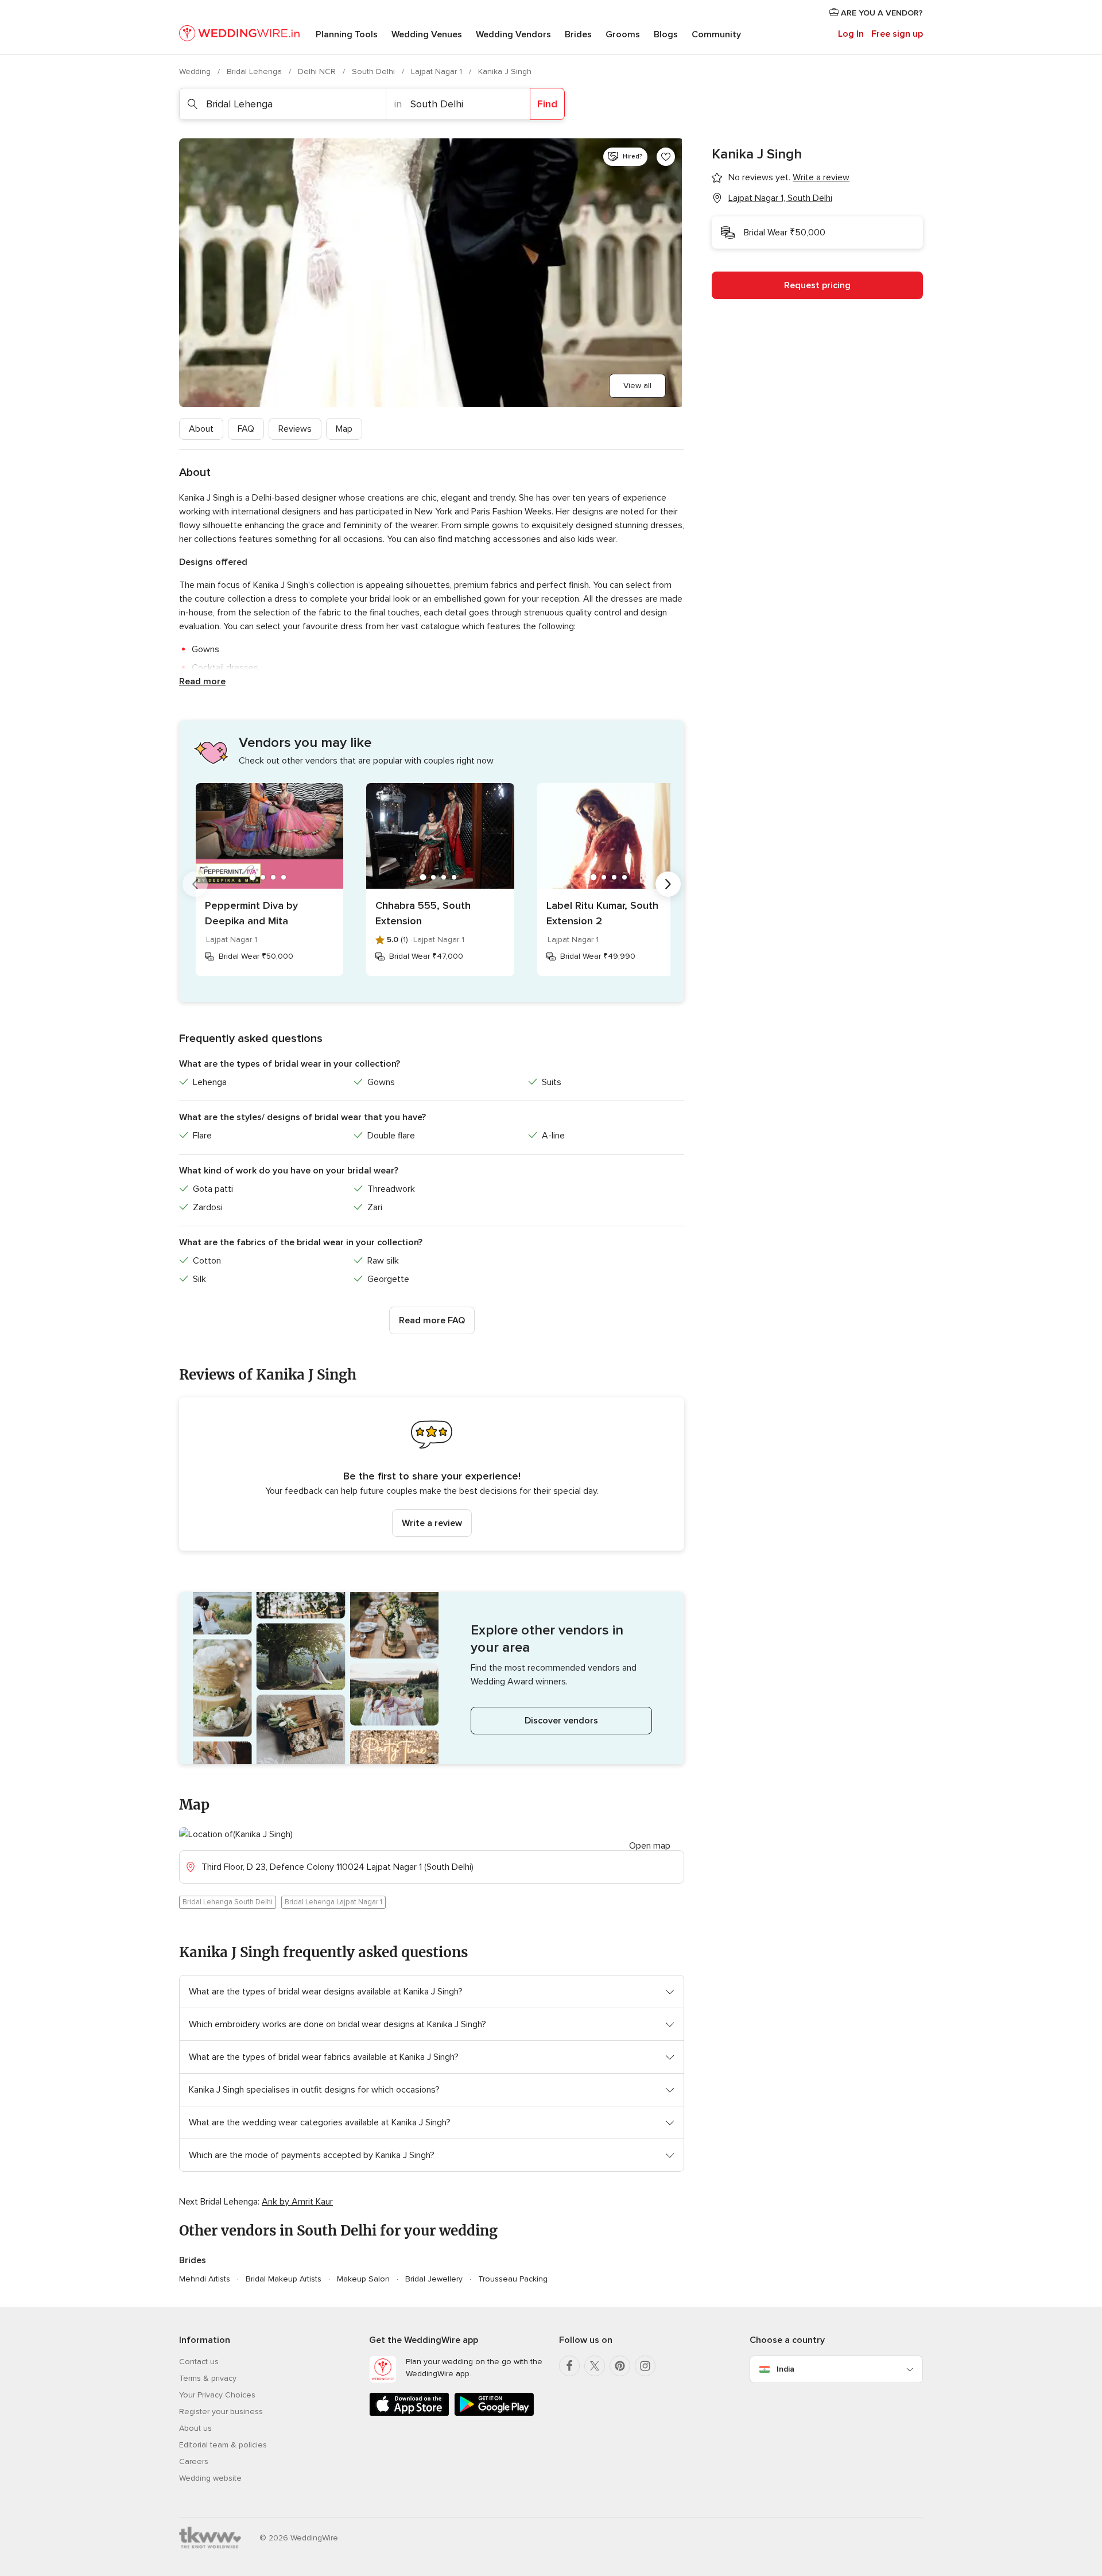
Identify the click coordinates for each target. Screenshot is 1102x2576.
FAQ (246, 429)
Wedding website (210, 2478)
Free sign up (897, 34)
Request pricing (817, 285)
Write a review (432, 1523)
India (785, 2369)
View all (637, 386)
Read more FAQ (432, 1320)
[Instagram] (645, 2366)
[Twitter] (595, 2366)
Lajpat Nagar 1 (438, 71)
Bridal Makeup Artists (284, 2279)
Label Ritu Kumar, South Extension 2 (602, 913)
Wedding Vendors (513, 34)
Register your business (221, 2412)
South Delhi (375, 71)
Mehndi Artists (205, 2279)
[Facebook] (569, 2366)
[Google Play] (494, 2414)
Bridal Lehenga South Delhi (228, 1902)
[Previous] (195, 884)
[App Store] (409, 2414)
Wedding (196, 71)
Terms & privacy (208, 2378)
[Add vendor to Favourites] (666, 157)
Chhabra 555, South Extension (423, 913)
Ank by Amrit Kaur (297, 2202)
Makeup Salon (363, 2279)
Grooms (623, 34)
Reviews (295, 429)
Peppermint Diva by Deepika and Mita (251, 913)
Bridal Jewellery (434, 2279)
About (201, 429)
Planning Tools (347, 34)
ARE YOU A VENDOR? (881, 13)
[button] (432, 1474)
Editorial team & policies (223, 2445)
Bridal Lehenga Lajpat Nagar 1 (333, 1902)
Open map (650, 1846)
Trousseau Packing (513, 2279)
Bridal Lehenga (255, 71)
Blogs (666, 34)
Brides (578, 34)
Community (716, 34)
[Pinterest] (620, 2366)
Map (344, 429)
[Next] (668, 884)
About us (195, 2428)
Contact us (199, 2362)
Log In (851, 34)
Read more (202, 681)
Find (547, 104)
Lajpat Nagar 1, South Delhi (780, 198)
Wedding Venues (427, 34)
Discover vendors (561, 1721)
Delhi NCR (318, 71)
